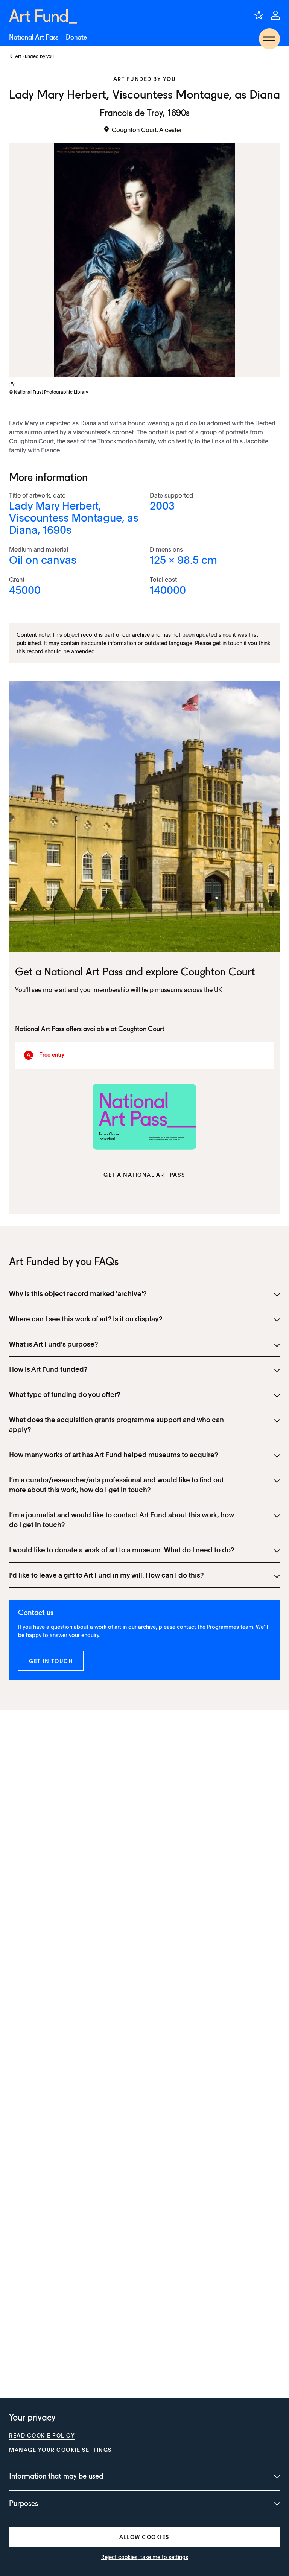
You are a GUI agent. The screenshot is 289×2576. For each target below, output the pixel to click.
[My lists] (259, 15)
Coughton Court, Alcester (147, 129)
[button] (144, 1175)
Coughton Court (218, 973)
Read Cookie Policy (42, 2435)
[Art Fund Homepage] (43, 16)
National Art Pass (34, 38)
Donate (76, 38)
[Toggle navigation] (269, 39)
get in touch (227, 643)
